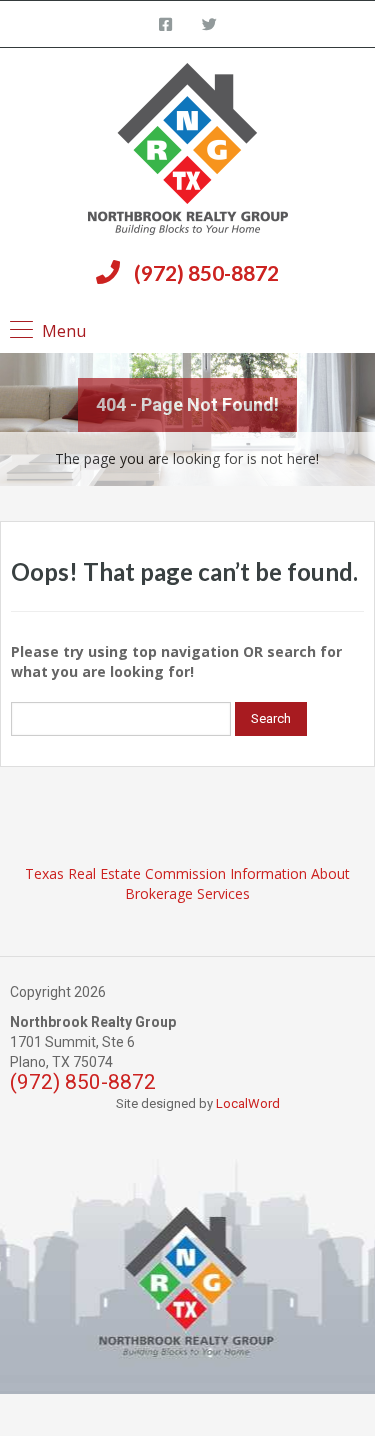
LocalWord (248, 1103)
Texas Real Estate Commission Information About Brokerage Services (187, 883)
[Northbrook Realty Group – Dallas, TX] (188, 151)
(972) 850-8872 (206, 272)
